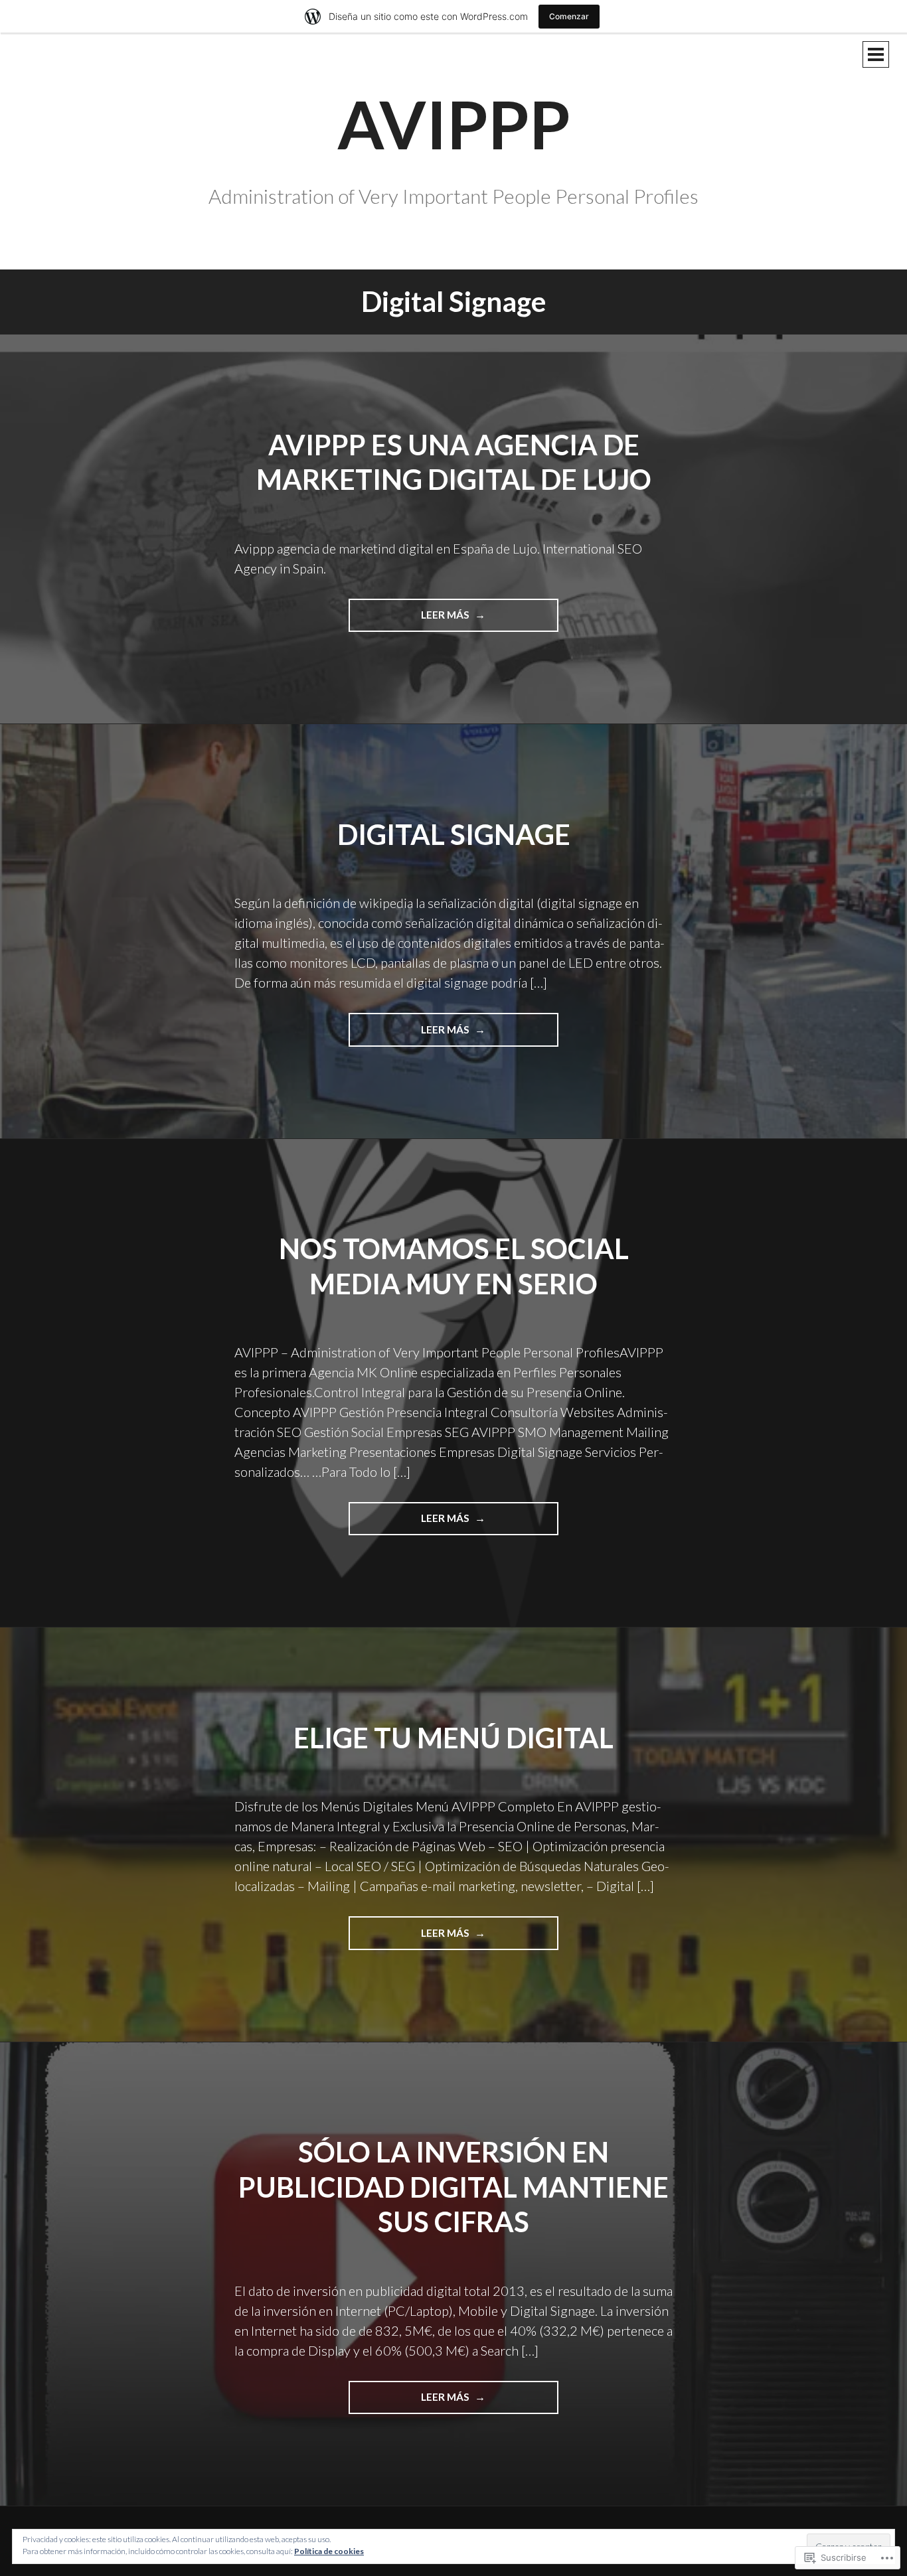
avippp (454, 123)
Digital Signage (454, 834)
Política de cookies (329, 2551)
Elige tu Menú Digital (453, 1738)
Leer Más (410, 620)
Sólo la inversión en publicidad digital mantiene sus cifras (453, 2187)
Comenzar (569, 16)
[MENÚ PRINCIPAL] (876, 54)
